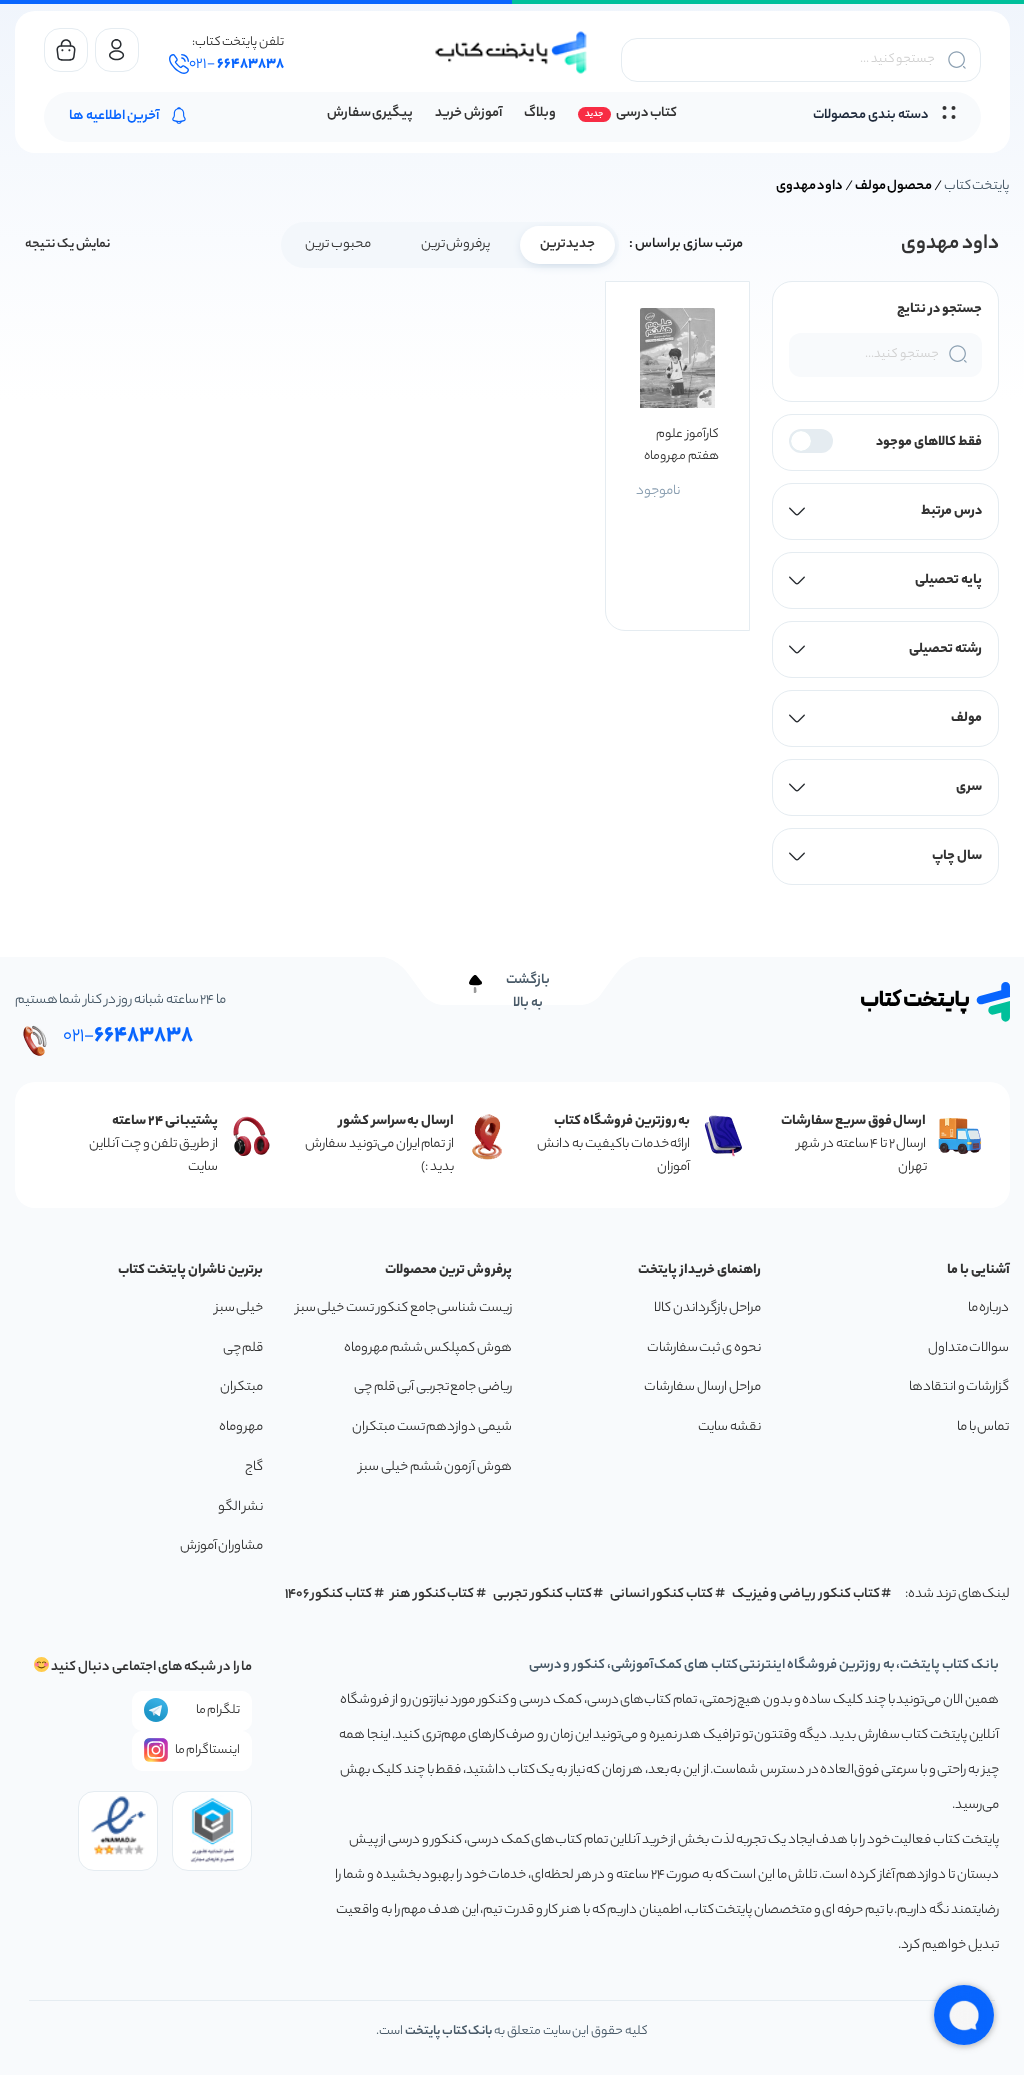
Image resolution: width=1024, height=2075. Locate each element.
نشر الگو (241, 1507)
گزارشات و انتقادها (959, 1387)
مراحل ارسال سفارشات (702, 1387)
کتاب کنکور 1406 (329, 1594)
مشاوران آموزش (222, 1546)
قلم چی (243, 1348)
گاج (254, 1467)
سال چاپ (957, 856)
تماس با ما (983, 1427)
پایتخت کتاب (977, 186)
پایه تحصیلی (948, 580)
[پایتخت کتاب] (512, 52)
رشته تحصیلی (945, 649)
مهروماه (241, 1427)
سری (969, 787)
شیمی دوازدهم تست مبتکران (432, 1427)
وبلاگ (540, 114)
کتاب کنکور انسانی (661, 1594)
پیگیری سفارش (370, 114)
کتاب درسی (646, 114)
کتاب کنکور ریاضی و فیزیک (806, 1594)
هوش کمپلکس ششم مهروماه (428, 1348)
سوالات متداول (969, 1348)
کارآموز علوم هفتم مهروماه (681, 445)
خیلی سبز (239, 1308)
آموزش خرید (468, 114)
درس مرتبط (951, 511)
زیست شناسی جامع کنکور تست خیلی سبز (404, 1308)
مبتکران (241, 1387)
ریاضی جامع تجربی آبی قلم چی (433, 1387)
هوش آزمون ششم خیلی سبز (435, 1467)
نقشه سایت (729, 1427)
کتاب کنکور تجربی (542, 1594)
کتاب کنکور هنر (433, 1594)
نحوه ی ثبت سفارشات (704, 1348)
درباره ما (989, 1308)
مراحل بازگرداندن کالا (707, 1308)
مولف (966, 718)
